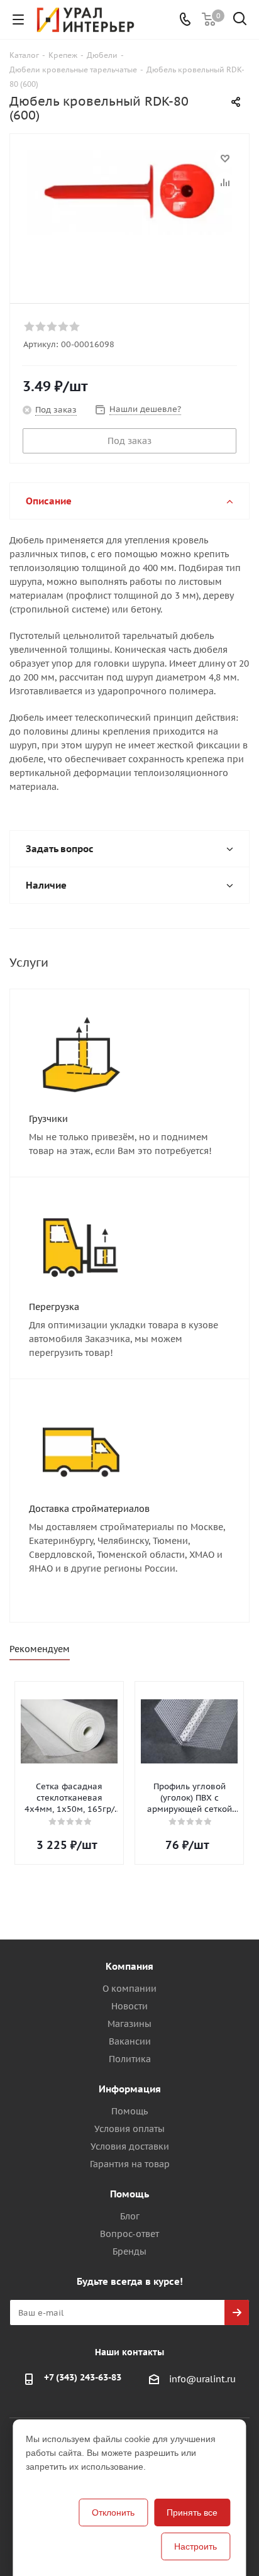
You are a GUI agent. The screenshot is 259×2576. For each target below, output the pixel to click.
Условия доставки (130, 2146)
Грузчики (48, 1119)
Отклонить (113, 2512)
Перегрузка (54, 1307)
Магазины (129, 2024)
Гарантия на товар (130, 2164)
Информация (130, 2089)
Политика (130, 2059)
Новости (129, 2006)
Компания (129, 1966)
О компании (129, 1989)
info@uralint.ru (202, 2379)
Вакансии (130, 2041)
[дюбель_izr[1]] (129, 213)
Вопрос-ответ (129, 2234)
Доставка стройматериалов (89, 1509)
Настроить (196, 2546)
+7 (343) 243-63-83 (83, 2377)
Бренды (129, 2251)
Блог (130, 2216)
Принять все (192, 2512)
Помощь (129, 2111)
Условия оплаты (129, 2129)
